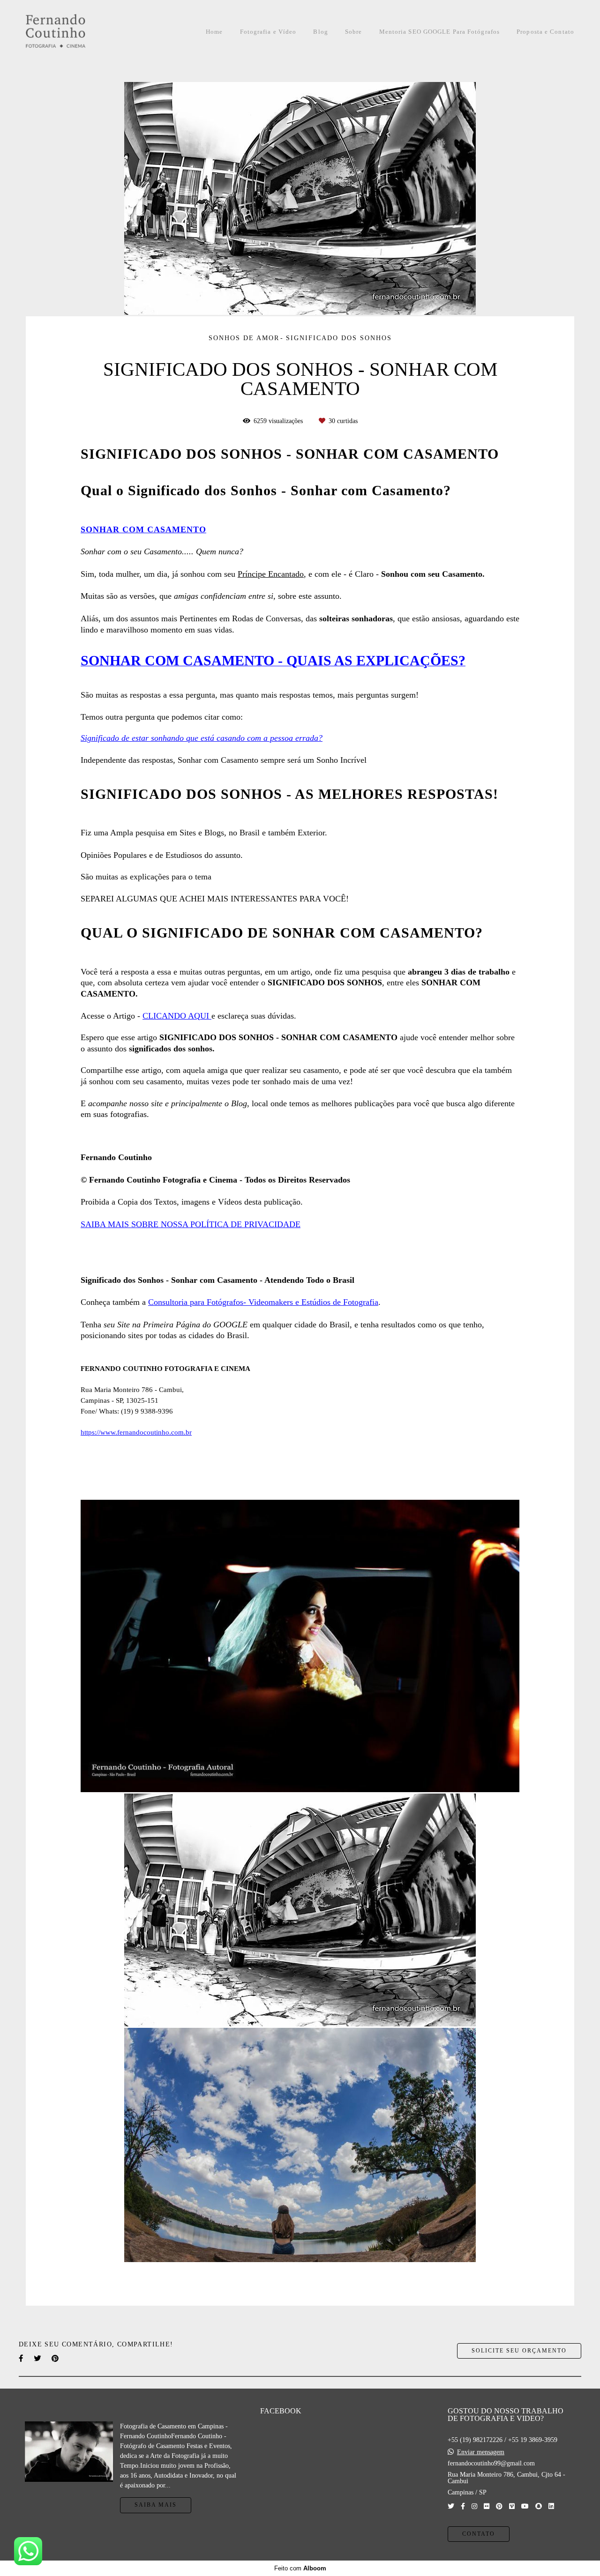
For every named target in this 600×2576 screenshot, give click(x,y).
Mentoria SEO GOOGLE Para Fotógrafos (440, 32)
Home (214, 32)
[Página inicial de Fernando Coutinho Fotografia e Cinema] (76, 32)
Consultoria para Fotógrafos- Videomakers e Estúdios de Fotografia (263, 1302)
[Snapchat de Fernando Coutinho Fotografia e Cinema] (539, 2506)
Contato (479, 2534)
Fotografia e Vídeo (268, 32)
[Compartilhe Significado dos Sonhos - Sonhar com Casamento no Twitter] (38, 2358)
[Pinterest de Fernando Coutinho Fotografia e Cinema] (499, 2506)
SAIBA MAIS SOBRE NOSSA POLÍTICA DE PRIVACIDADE (191, 1224)
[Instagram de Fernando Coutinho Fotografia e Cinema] (474, 2506)
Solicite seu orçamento (519, 2351)
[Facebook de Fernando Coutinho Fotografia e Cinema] (463, 2506)
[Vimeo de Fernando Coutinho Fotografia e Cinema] (512, 2506)
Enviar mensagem (481, 2452)
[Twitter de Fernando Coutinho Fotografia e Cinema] (451, 2506)
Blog (320, 32)
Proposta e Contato (545, 32)
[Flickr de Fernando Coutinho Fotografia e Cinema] (487, 2506)
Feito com (300, 2568)
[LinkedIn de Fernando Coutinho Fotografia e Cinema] (551, 2506)
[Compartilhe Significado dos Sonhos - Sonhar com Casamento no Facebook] (22, 2358)
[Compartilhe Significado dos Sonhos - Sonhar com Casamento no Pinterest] (56, 2358)
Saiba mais (156, 2505)
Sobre (354, 32)
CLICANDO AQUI (177, 1016)
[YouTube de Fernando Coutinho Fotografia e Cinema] (525, 2506)
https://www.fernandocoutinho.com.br (136, 1432)
